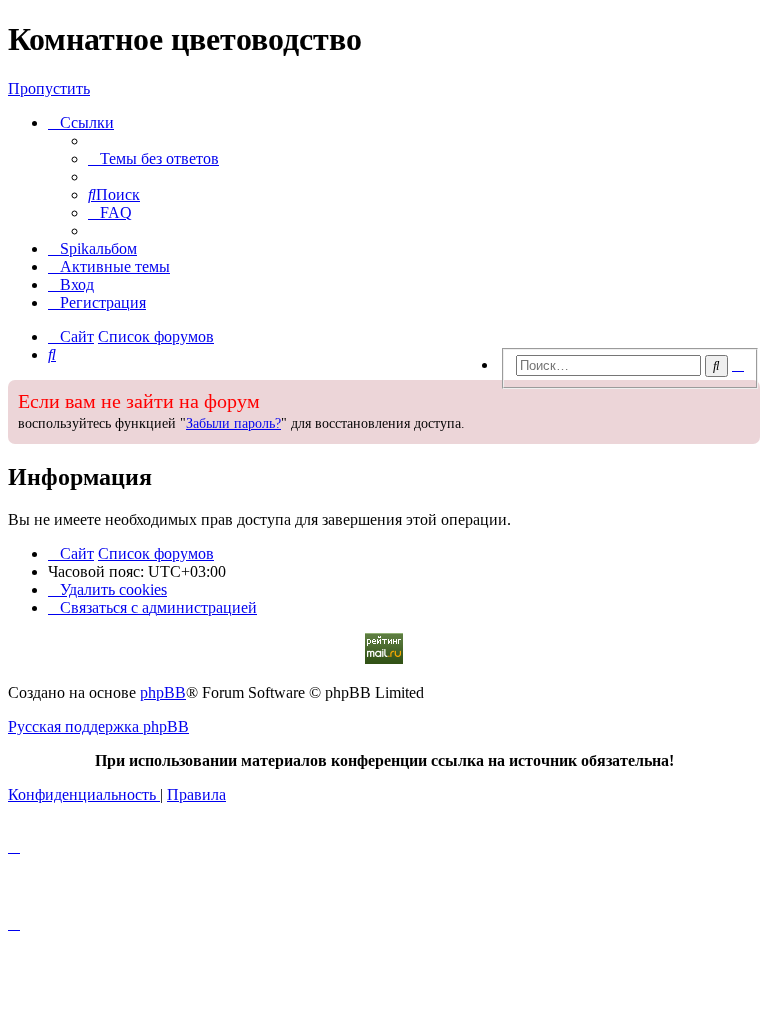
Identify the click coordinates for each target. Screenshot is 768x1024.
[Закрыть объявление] (491, 393)
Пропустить (49, 88)
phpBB (163, 692)
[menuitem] (153, 158)
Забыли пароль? (233, 423)
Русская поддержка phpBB (98, 726)
